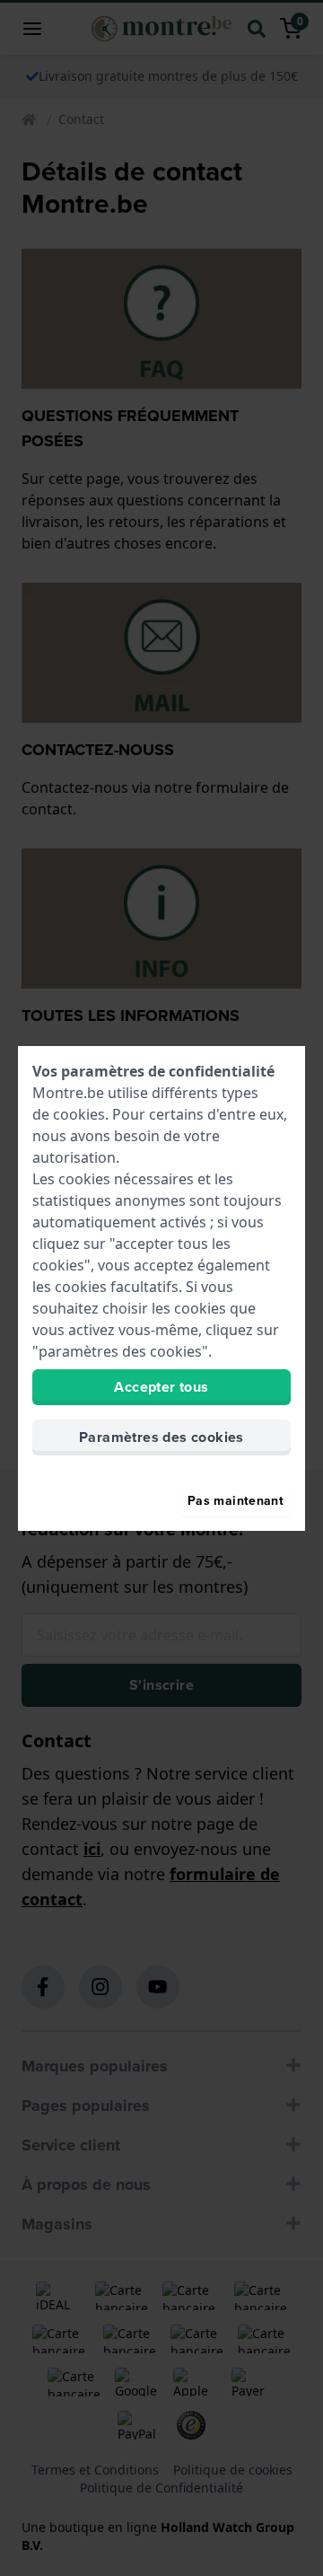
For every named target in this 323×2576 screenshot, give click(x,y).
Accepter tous (161, 1387)
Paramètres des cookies (161, 1437)
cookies (79, 1114)
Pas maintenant (236, 1500)
